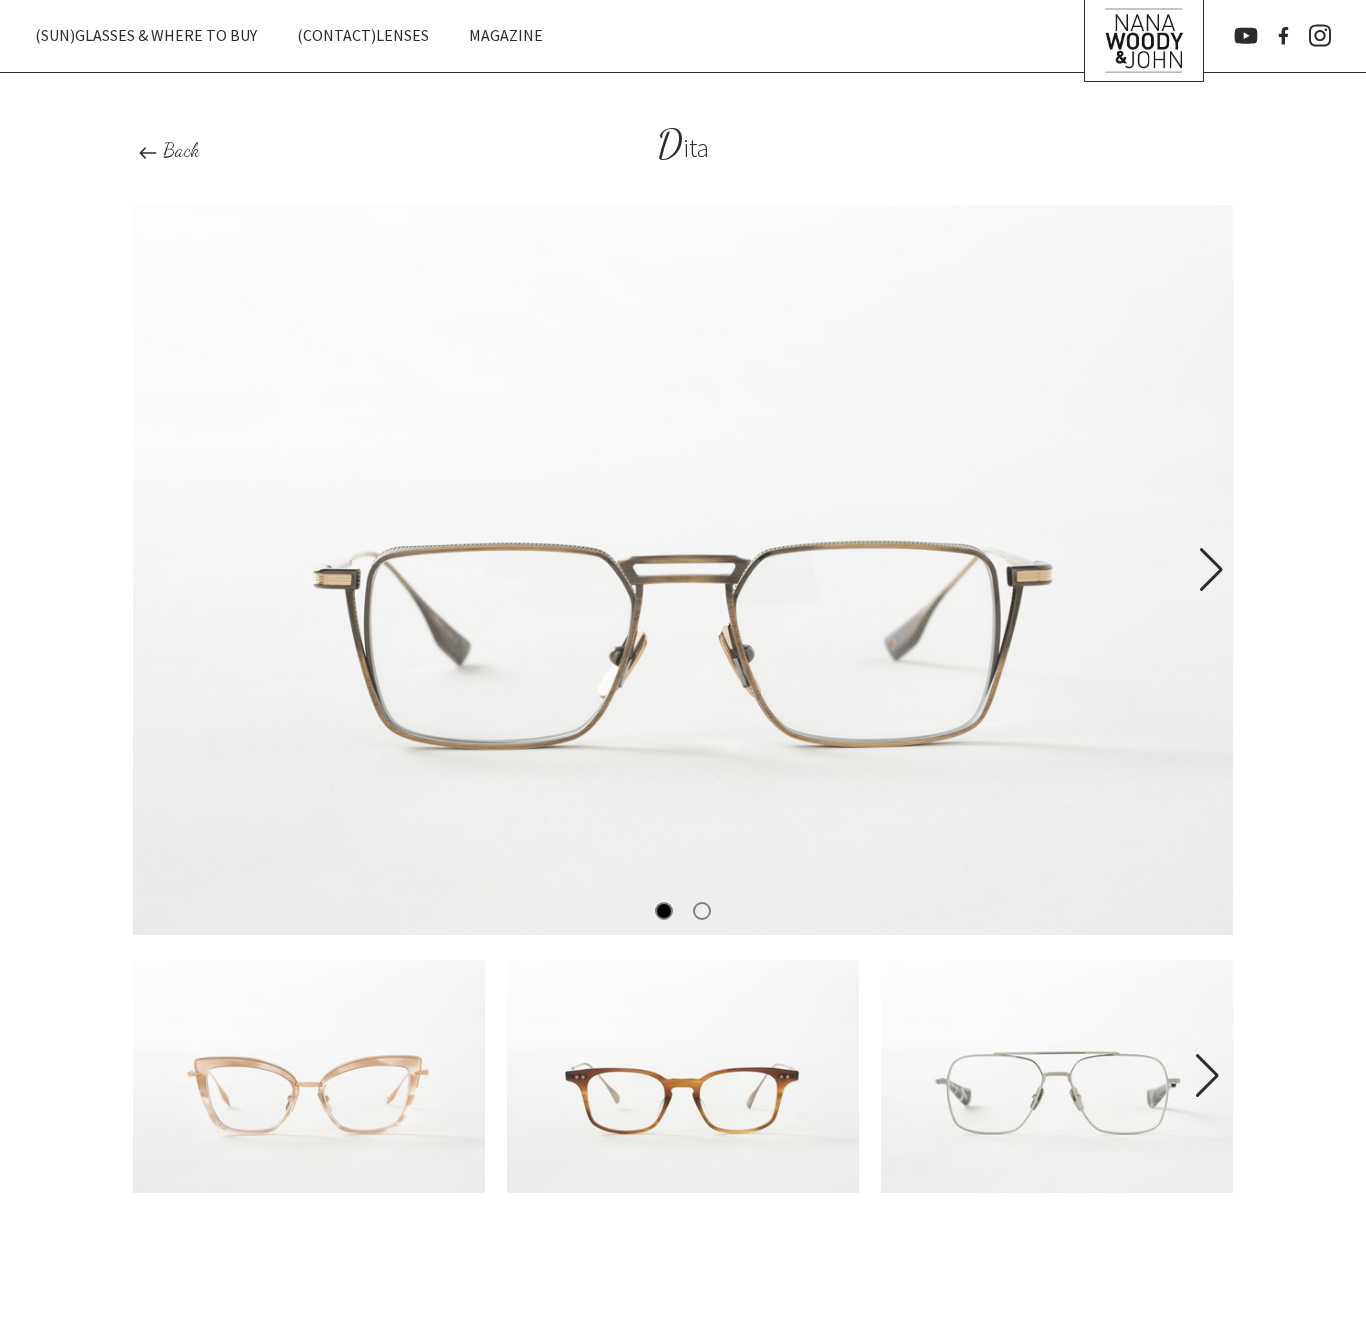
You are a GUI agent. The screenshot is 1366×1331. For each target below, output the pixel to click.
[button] (1209, 570)
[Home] (1144, 36)
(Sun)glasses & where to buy (146, 35)
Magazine (506, 35)
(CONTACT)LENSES (363, 35)
